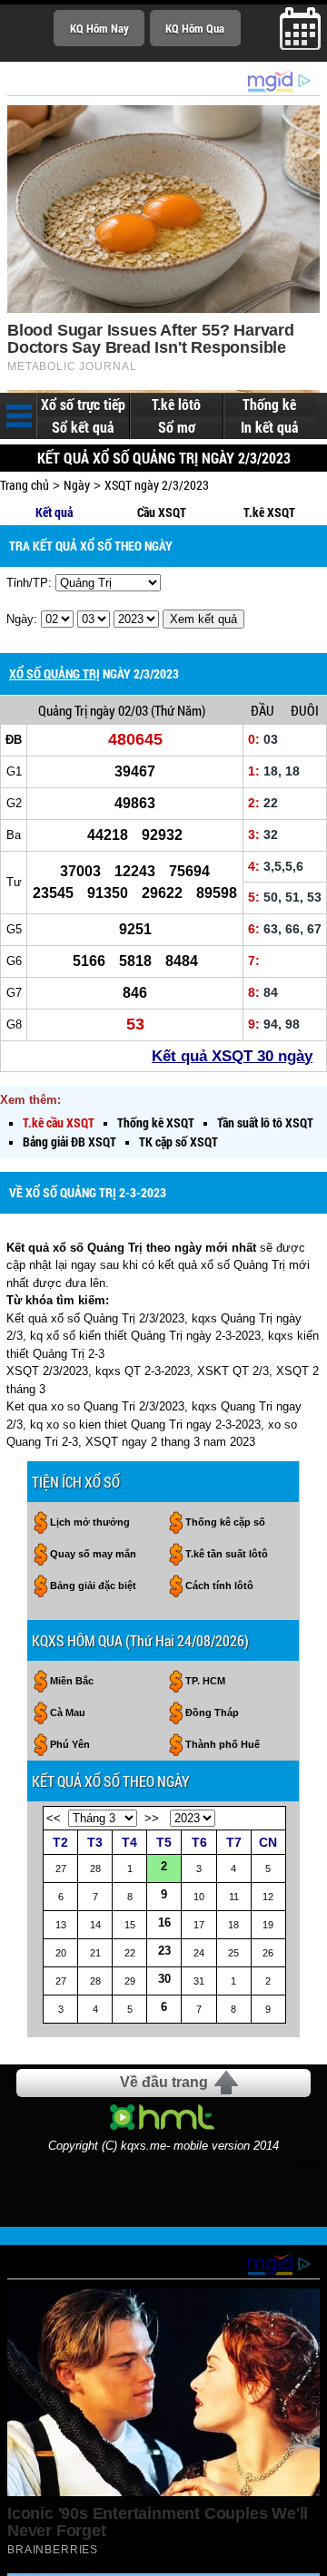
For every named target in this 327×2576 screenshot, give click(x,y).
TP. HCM (205, 1681)
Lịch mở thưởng (90, 1522)
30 (164, 1979)
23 (164, 1951)
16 (164, 1922)
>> (152, 1818)
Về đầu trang (164, 2082)
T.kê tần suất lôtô (227, 1554)
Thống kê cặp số (225, 1522)
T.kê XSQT (269, 512)
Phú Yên (70, 1744)
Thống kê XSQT (156, 1122)
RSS (307, 2165)
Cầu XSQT (162, 512)
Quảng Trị (63, 710)
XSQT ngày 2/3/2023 (157, 485)
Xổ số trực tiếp (83, 405)
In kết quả (269, 427)
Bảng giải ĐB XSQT (69, 1142)
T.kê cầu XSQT (59, 1122)
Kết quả (54, 512)
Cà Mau (68, 1712)
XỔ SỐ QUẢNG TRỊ (54, 673)
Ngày (77, 485)
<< (54, 1818)
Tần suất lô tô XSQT (265, 1122)
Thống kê (269, 405)
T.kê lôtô (176, 405)
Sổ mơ (177, 427)
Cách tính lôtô (219, 1586)
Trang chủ (25, 485)
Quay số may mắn (93, 1554)
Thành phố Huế (223, 1744)
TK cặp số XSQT (178, 1142)
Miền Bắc (72, 1681)
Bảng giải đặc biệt (93, 1586)
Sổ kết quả (83, 427)
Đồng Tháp (212, 1712)
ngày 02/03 (119, 710)
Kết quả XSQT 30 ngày (232, 1056)
